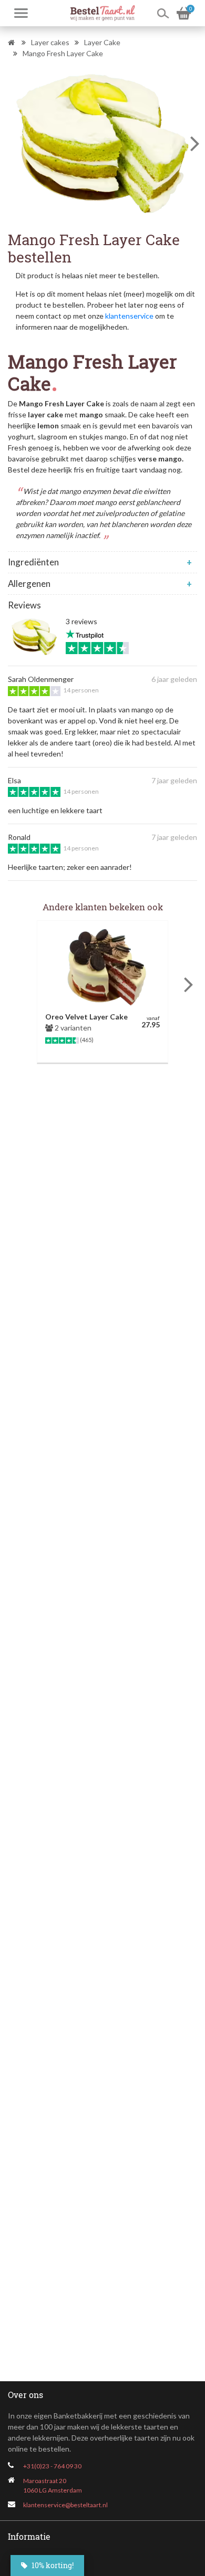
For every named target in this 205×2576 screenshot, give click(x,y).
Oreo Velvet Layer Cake (86, 1017)
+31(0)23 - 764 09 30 (52, 2466)
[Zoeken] (163, 13)
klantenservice (129, 316)
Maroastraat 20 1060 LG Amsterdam (53, 2485)
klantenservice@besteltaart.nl (65, 2505)
